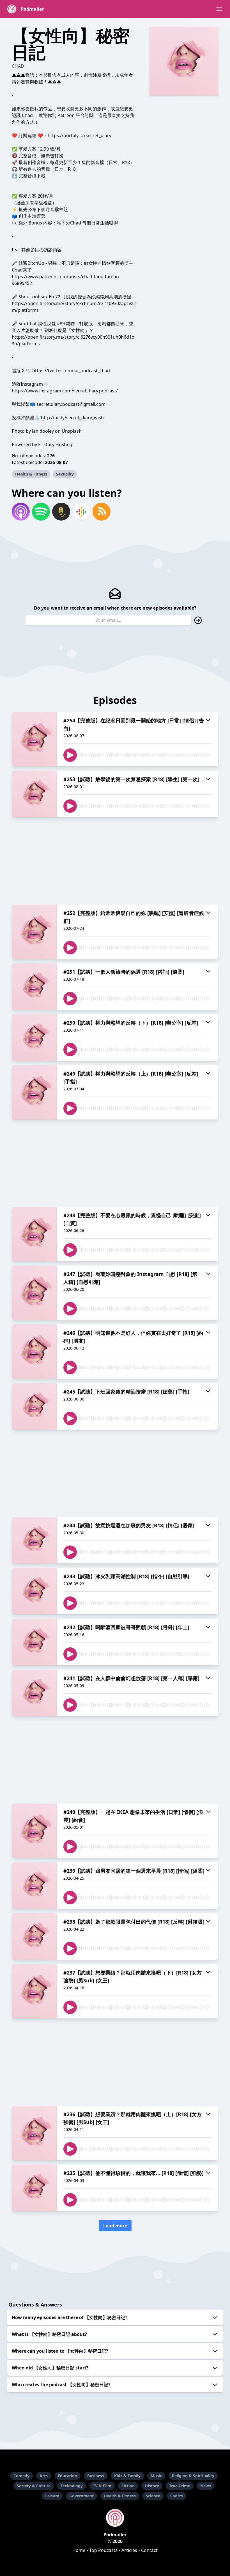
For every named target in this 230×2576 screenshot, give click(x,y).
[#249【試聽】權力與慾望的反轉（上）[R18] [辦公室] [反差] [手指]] (34, 1092)
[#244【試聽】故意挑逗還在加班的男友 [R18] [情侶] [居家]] (34, 1540)
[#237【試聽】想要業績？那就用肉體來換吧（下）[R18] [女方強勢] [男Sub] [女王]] (34, 1991)
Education (67, 2476)
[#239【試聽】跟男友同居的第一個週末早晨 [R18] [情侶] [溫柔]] (34, 1886)
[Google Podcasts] (81, 512)
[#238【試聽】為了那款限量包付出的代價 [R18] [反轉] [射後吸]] (34, 1936)
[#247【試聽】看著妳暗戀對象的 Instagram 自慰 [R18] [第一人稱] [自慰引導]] (34, 1293)
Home (79, 2550)
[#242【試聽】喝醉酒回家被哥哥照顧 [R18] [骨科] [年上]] (34, 1642)
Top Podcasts (103, 2550)
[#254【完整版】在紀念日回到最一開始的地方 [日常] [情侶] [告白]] (34, 739)
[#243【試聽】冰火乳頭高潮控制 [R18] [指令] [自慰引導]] (34, 1591)
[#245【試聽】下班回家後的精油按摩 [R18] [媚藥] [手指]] (34, 1406)
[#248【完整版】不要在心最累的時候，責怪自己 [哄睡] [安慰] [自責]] (34, 1234)
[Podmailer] (115, 2518)
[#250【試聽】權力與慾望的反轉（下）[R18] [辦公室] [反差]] (34, 1038)
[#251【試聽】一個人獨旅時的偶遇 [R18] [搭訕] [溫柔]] (34, 987)
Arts (44, 2476)
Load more (115, 2226)
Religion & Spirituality (193, 2476)
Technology (72, 2486)
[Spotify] (41, 512)
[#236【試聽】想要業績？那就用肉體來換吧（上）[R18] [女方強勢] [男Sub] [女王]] (34, 2133)
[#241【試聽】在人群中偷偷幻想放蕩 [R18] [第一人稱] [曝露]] (34, 1693)
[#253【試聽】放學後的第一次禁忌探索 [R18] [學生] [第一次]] (34, 794)
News (206, 2486)
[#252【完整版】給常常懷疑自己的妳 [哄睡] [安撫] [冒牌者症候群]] (34, 932)
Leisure (52, 2496)
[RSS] (102, 512)
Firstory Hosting (55, 444)
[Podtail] (61, 512)
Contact (149, 2550)
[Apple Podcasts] (21, 512)
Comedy (21, 2476)
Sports (177, 2496)
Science (153, 2496)
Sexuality (65, 474)
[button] (219, 9)
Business (96, 2476)
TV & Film (102, 2486)
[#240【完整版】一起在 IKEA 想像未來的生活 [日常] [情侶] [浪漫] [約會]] (34, 1831)
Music (156, 2476)
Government (81, 2496)
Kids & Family (127, 2476)
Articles (129, 2550)
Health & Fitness (31, 474)
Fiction (128, 2486)
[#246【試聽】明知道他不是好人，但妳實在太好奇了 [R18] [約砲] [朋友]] (34, 1352)
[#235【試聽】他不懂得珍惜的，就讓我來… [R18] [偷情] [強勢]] (34, 2188)
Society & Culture (34, 2486)
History (152, 2486)
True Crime (180, 2486)
